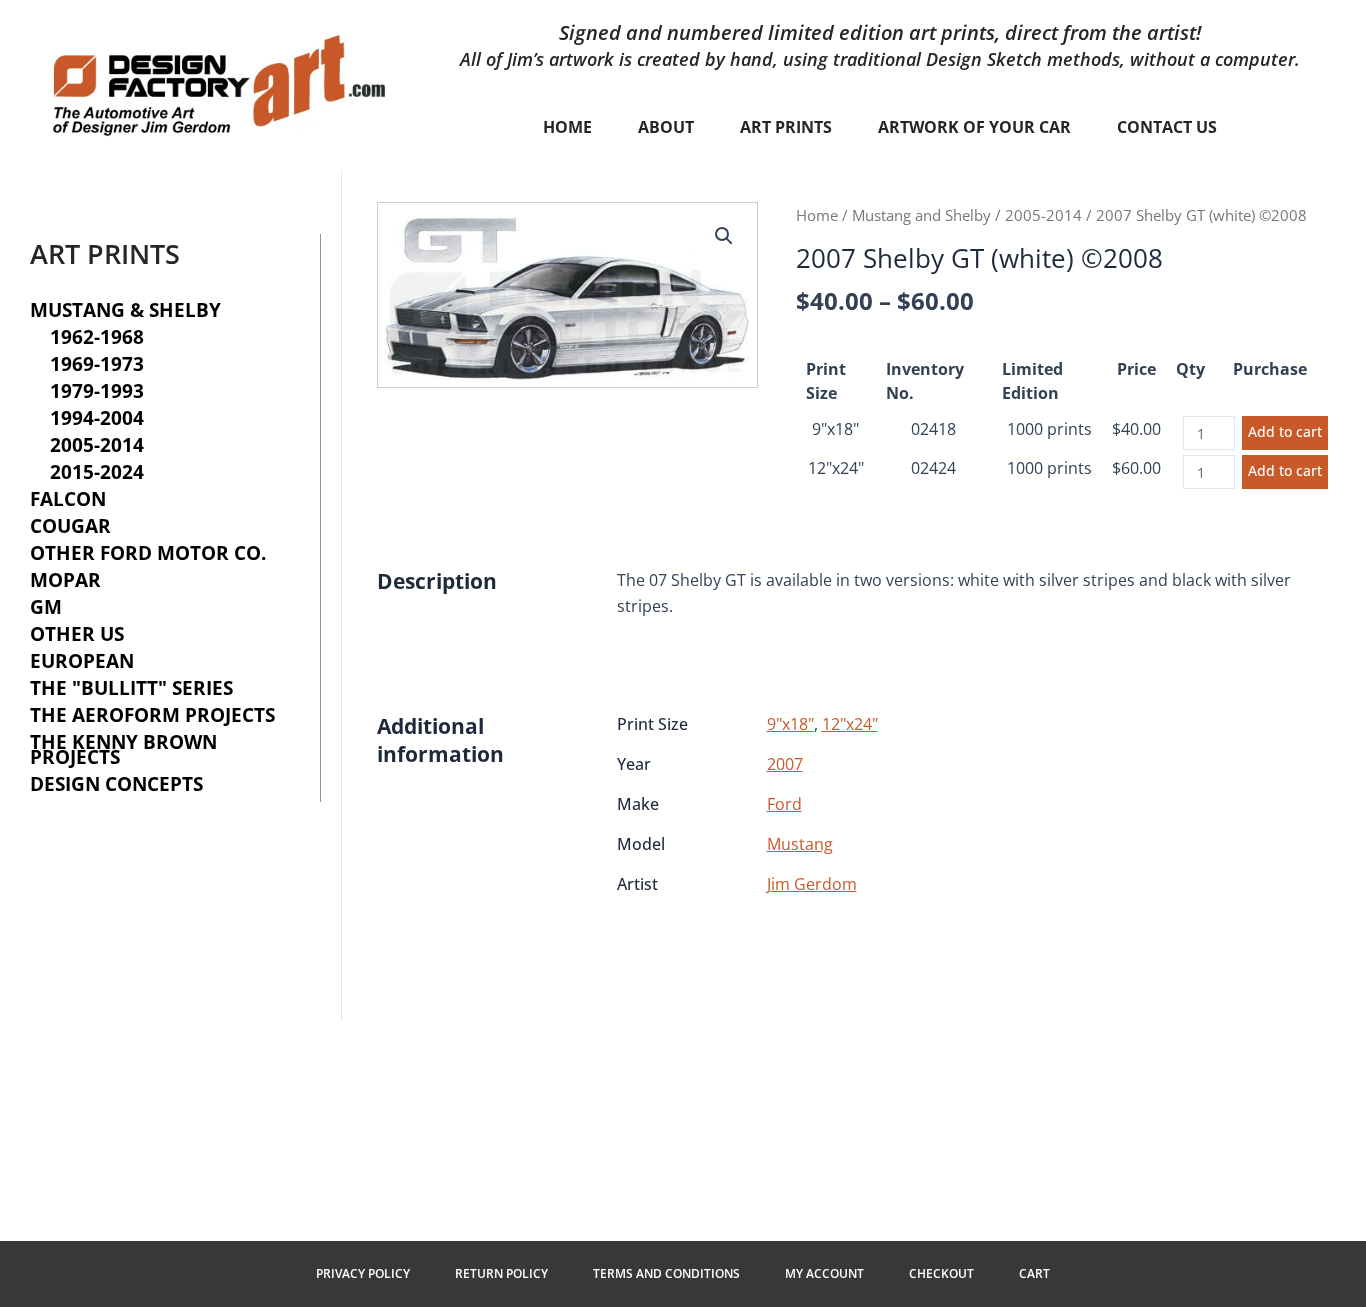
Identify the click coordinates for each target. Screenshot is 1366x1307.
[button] (724, 236)
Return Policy (501, 1273)
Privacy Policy (363, 1273)
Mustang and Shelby (921, 215)
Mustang (800, 844)
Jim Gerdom (812, 884)
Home (567, 127)
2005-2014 (1043, 215)
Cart (1034, 1273)
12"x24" (836, 468)
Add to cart (1285, 431)
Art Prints (786, 127)
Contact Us (1167, 127)
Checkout (941, 1273)
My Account (824, 1273)
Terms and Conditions (666, 1273)
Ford (784, 804)
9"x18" (835, 429)
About (666, 127)
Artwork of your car (974, 127)
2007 (785, 764)
